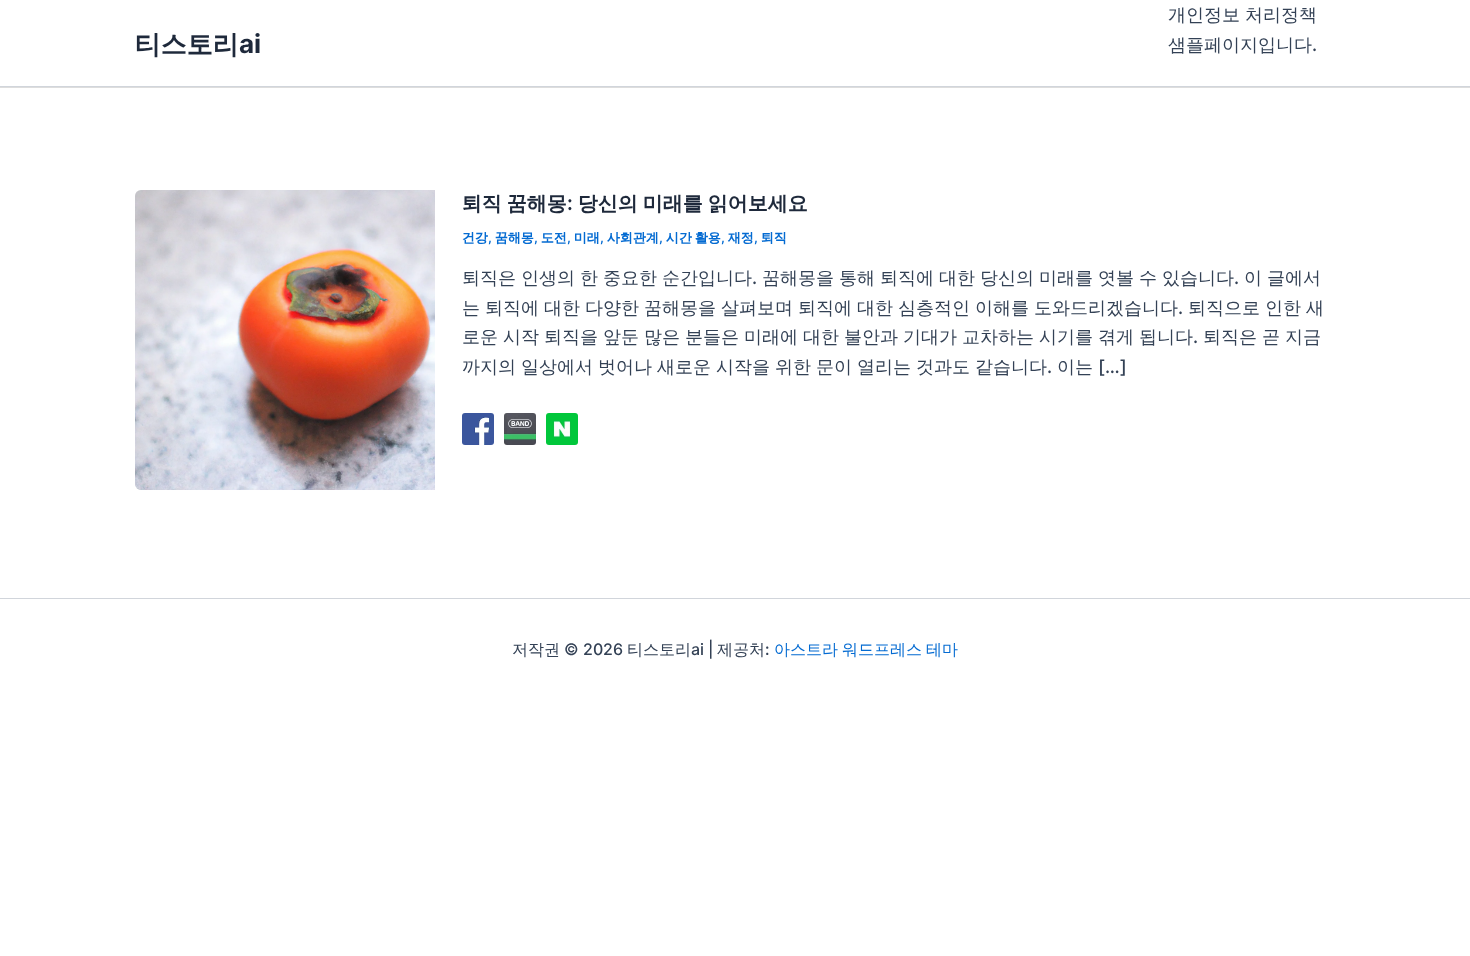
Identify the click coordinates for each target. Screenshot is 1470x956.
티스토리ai (198, 43)
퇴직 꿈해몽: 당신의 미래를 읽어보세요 (635, 203)
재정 (741, 237)
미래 (587, 237)
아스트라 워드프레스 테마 (866, 649)
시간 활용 (693, 237)
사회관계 (633, 237)
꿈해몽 (514, 237)
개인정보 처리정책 (1242, 14)
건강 (475, 237)
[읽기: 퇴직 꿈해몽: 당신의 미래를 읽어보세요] (285, 338)
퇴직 (774, 237)
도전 (554, 237)
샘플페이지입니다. (1242, 44)
